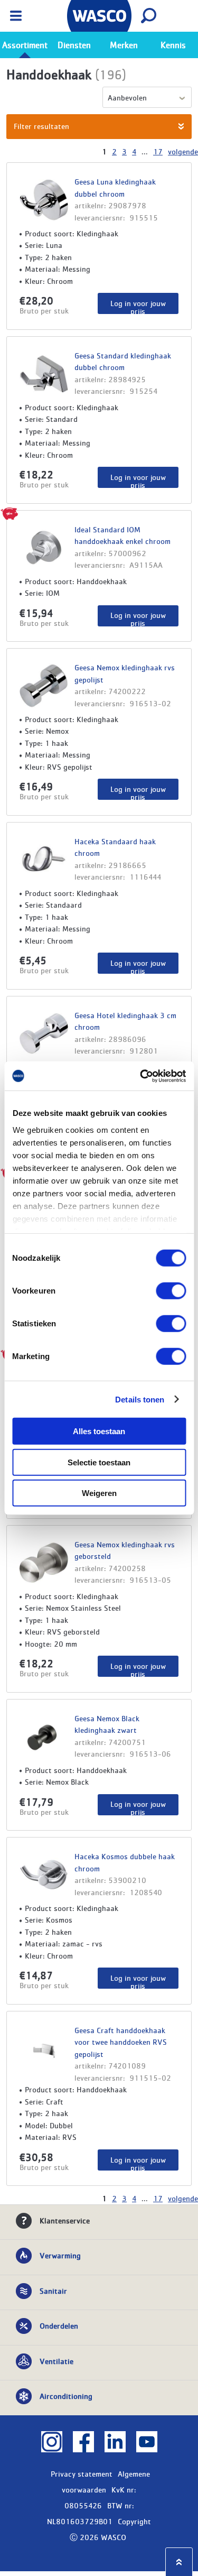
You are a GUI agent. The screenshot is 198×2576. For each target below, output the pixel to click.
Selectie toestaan (99, 1462)
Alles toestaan (99, 1431)
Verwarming (60, 2255)
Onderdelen (59, 2325)
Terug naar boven (179, 2562)
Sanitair (53, 2291)
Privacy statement (82, 2473)
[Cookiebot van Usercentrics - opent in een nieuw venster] (141, 1076)
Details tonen (140, 1399)
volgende (183, 151)
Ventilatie (56, 2361)
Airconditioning (66, 2396)
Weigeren (99, 1493)
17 (158, 151)
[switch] (171, 1291)
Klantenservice (65, 2220)
